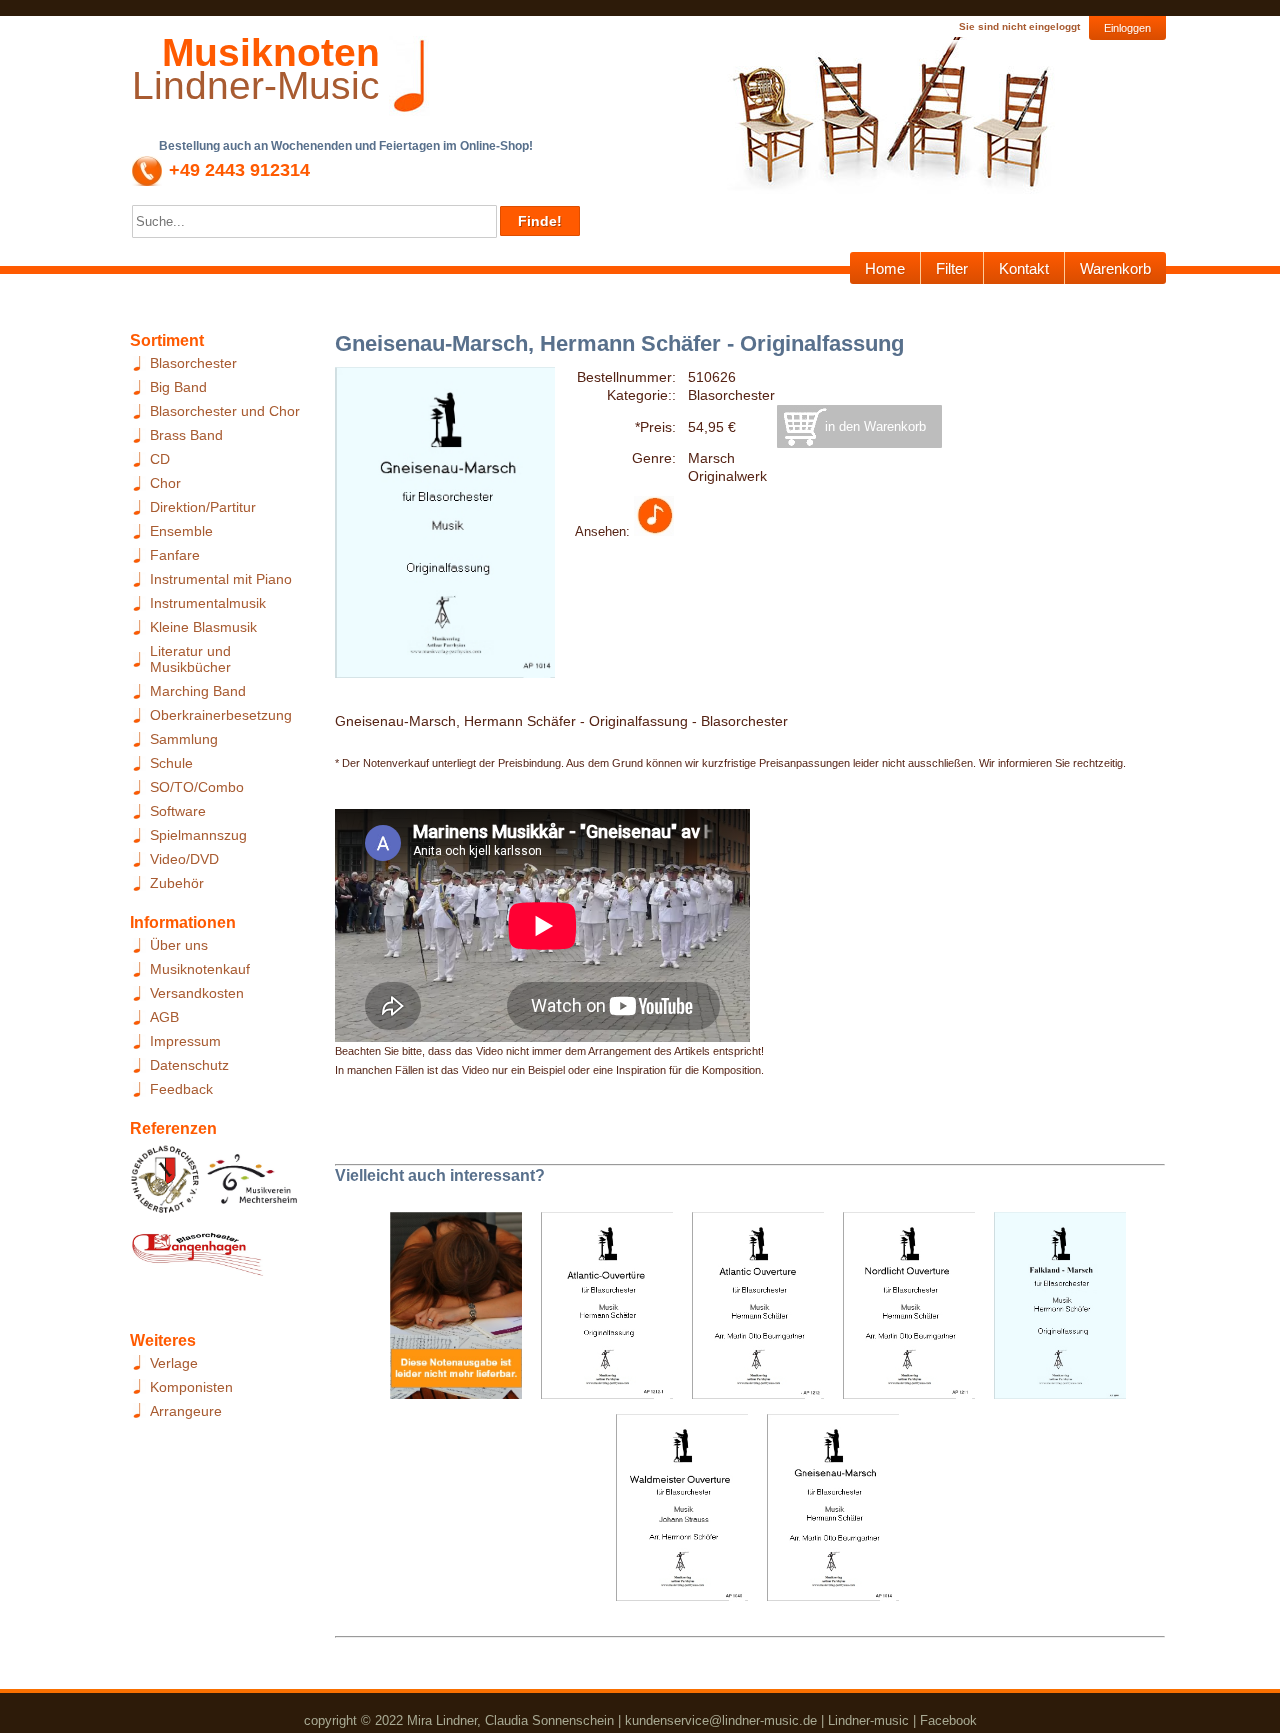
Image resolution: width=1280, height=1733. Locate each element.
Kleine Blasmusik (203, 627)
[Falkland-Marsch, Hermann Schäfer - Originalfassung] (1052, 1312)
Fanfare (175, 555)
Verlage (174, 1363)
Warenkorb (1115, 268)
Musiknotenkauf (200, 969)
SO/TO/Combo (197, 787)
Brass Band (186, 435)
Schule (171, 763)
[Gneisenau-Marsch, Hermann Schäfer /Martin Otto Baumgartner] (825, 1514)
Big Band (178, 387)
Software (178, 811)
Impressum (185, 1041)
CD (160, 459)
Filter (952, 268)
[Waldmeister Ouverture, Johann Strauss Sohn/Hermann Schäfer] (674, 1514)
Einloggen (1127, 28)
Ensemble (181, 531)
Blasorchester (193, 363)
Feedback (181, 1089)
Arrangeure (186, 1411)
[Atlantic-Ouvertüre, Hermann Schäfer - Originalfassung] (599, 1312)
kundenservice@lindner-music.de (721, 1720)
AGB (164, 1017)
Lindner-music (868, 1720)
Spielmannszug (198, 835)
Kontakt (1024, 268)
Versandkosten (197, 993)
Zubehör (177, 883)
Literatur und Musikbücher (190, 659)
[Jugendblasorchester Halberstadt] (165, 1185)
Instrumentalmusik (208, 603)
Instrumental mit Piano (221, 579)
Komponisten (191, 1387)
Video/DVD (184, 859)
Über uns (179, 945)
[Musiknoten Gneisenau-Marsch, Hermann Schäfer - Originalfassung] (654, 531)
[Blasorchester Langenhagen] (197, 1259)
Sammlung (184, 739)
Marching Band (198, 691)
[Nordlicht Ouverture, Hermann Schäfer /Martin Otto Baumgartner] (901, 1312)
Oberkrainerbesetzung (221, 715)
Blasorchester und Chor (225, 411)
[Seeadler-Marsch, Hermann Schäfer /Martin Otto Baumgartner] (448, 1312)
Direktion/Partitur (203, 507)
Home (885, 268)
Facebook (948, 1720)
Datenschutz (189, 1065)
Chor (165, 483)
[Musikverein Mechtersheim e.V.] (252, 1185)
